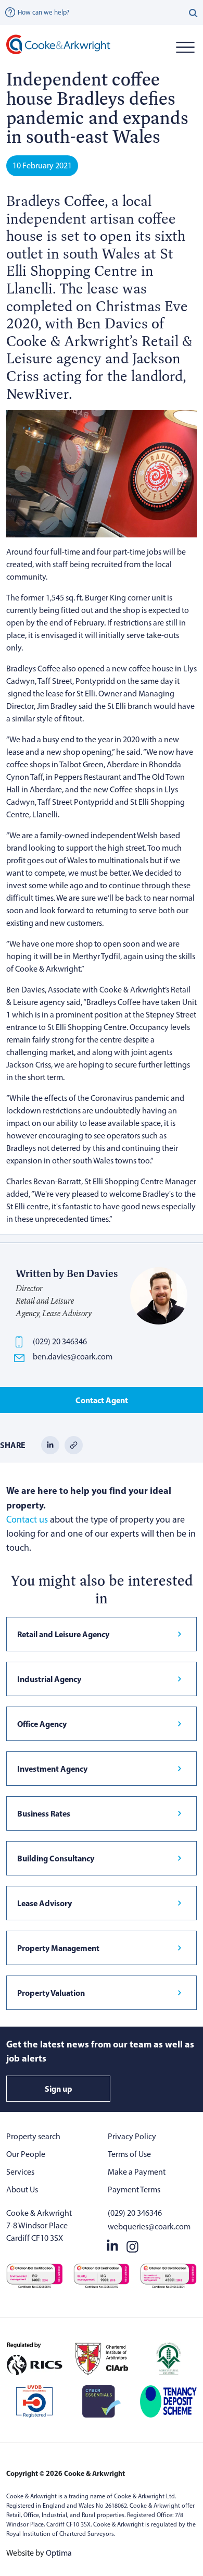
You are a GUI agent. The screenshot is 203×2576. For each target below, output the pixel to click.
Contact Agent (102, 1400)
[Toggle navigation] (185, 47)
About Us (22, 2189)
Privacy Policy (132, 2136)
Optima (59, 2553)
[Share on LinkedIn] (50, 1445)
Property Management (58, 1948)
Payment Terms (134, 2189)
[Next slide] (180, 474)
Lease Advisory (45, 1903)
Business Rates (44, 1813)
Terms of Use (129, 2154)
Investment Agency (52, 1769)
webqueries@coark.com (149, 2227)
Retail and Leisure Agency (63, 1634)
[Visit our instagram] (132, 2244)
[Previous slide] (23, 474)
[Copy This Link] (74, 1445)
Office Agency (42, 1724)
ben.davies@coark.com (73, 1357)
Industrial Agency (49, 1679)
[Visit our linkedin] (112, 2244)
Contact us (27, 1519)
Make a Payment (137, 2172)
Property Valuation (51, 1993)
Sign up (59, 2089)
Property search (33, 2136)
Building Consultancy (56, 1858)
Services (20, 2172)
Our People (26, 2154)
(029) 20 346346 (60, 1341)
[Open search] (193, 13)
